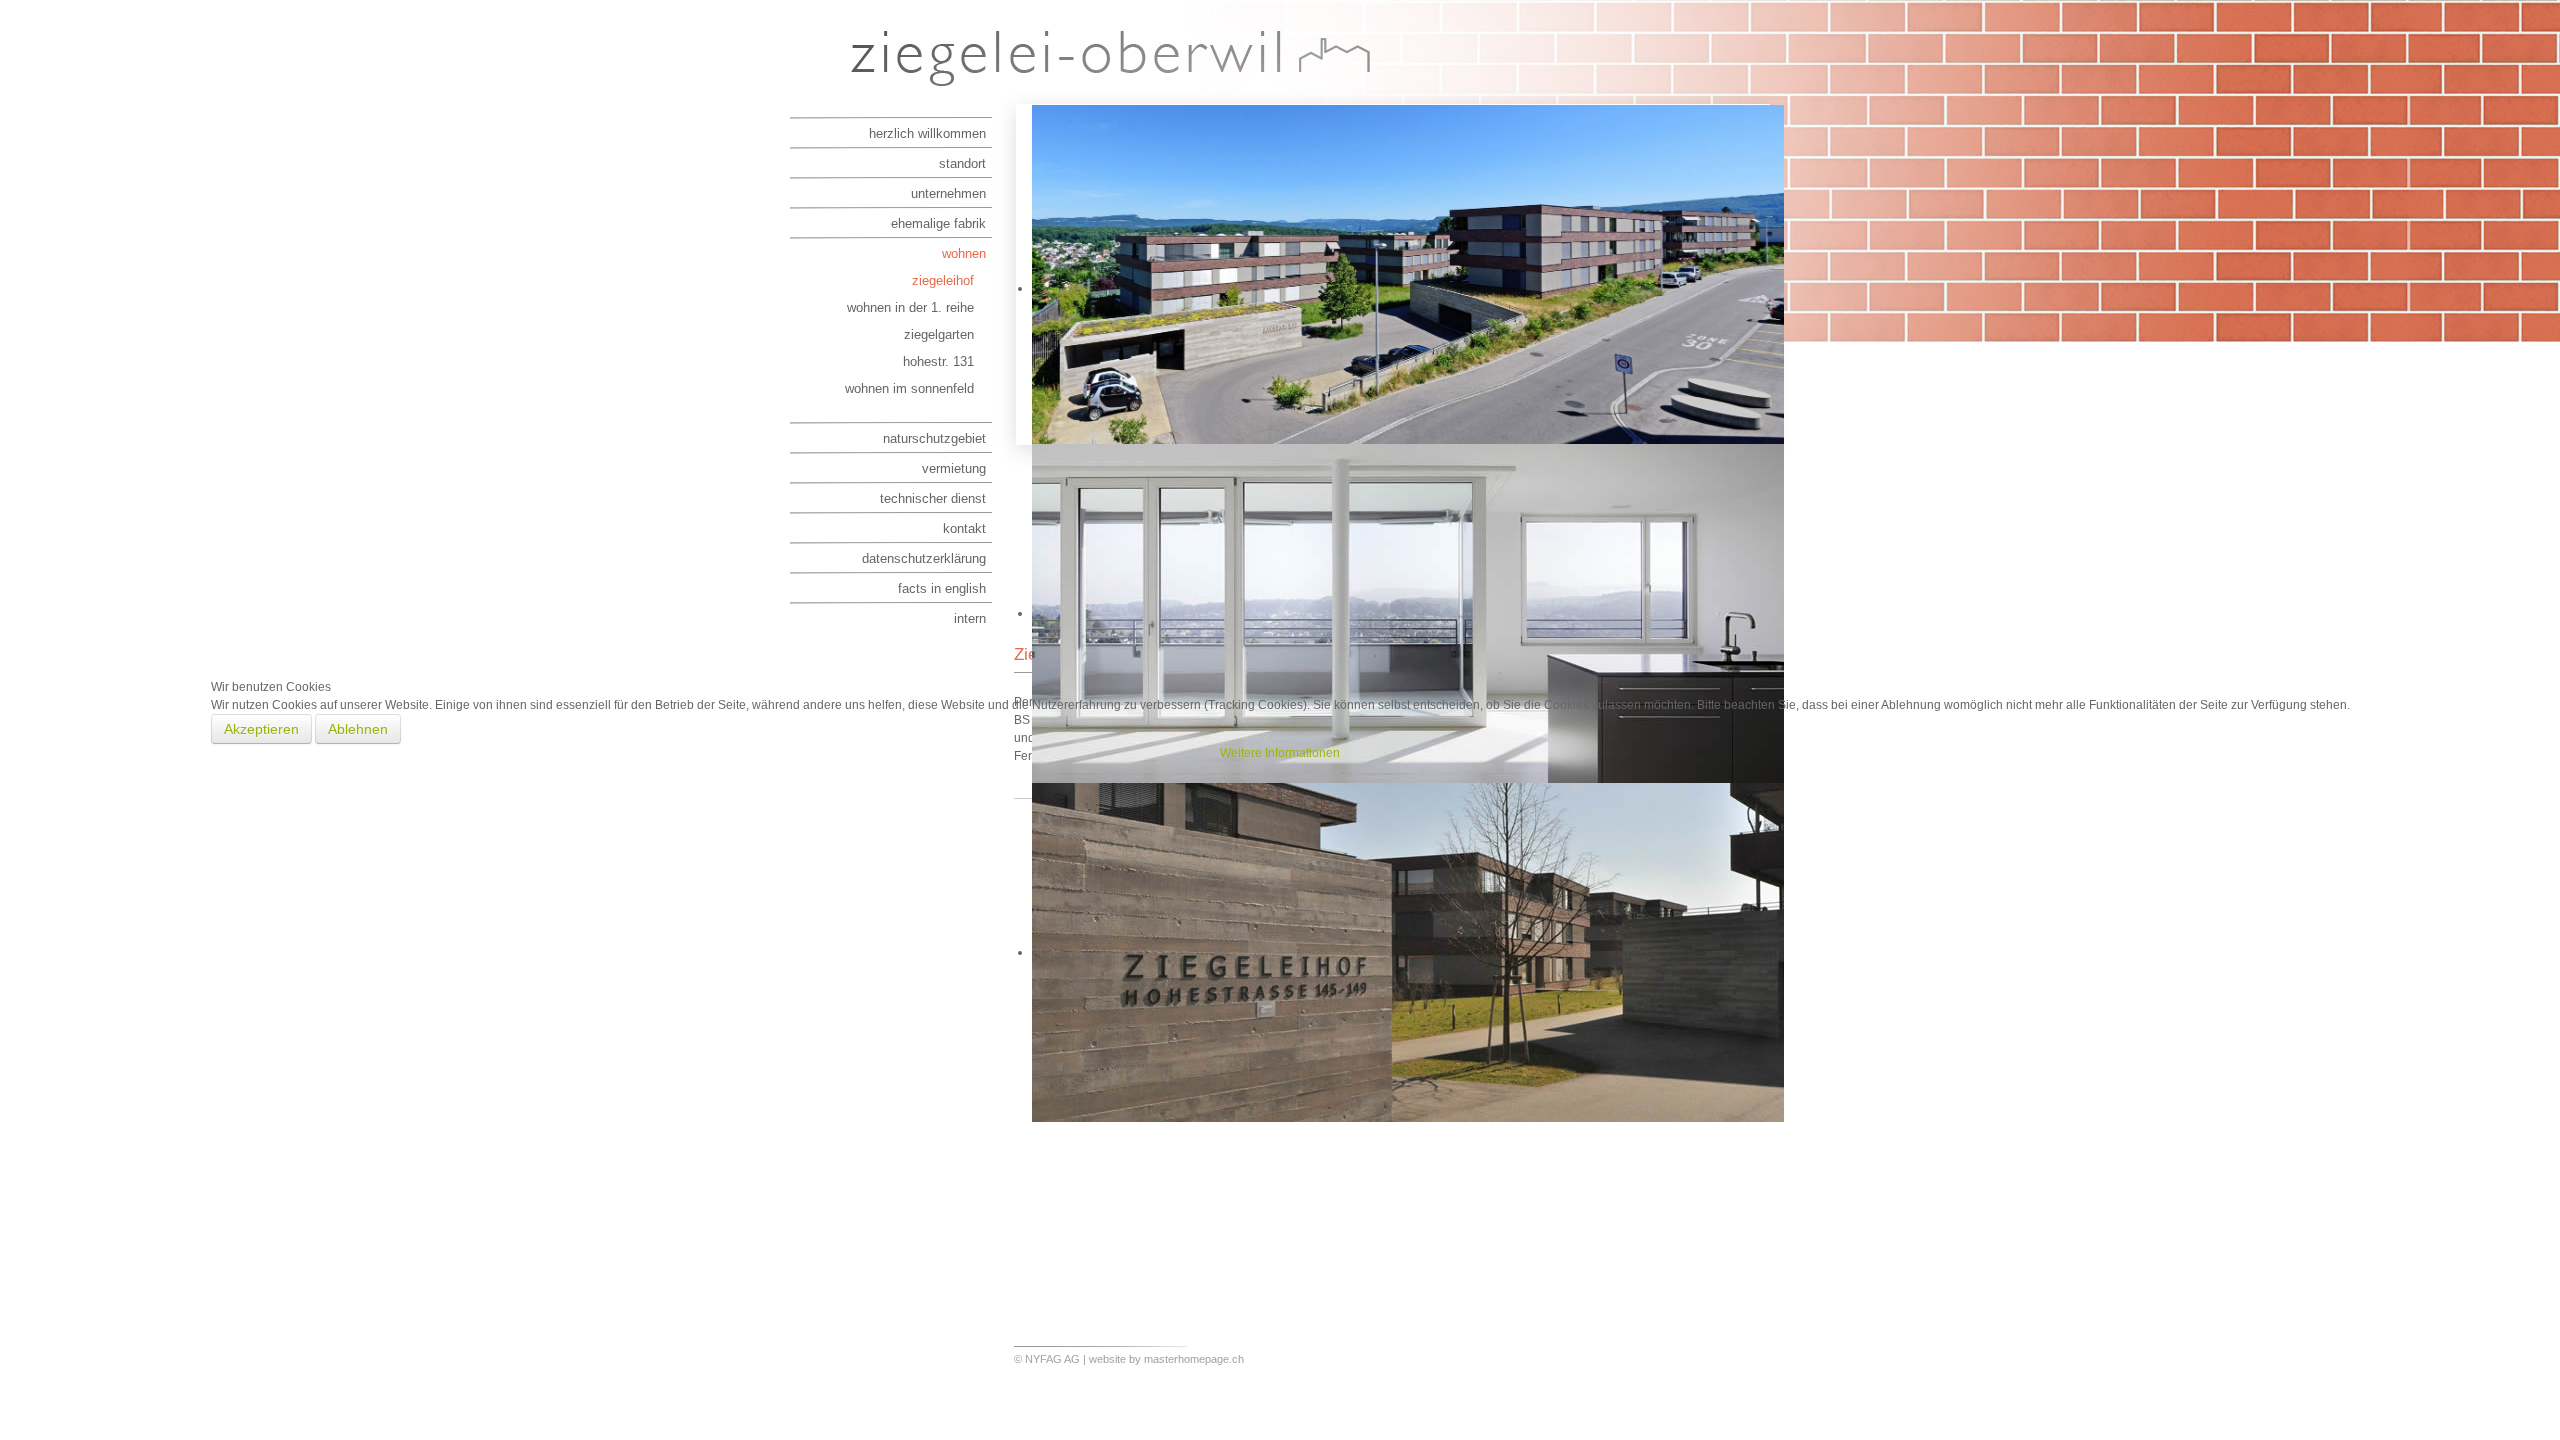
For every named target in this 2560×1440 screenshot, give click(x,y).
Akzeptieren (261, 729)
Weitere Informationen (1280, 753)
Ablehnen (358, 729)
